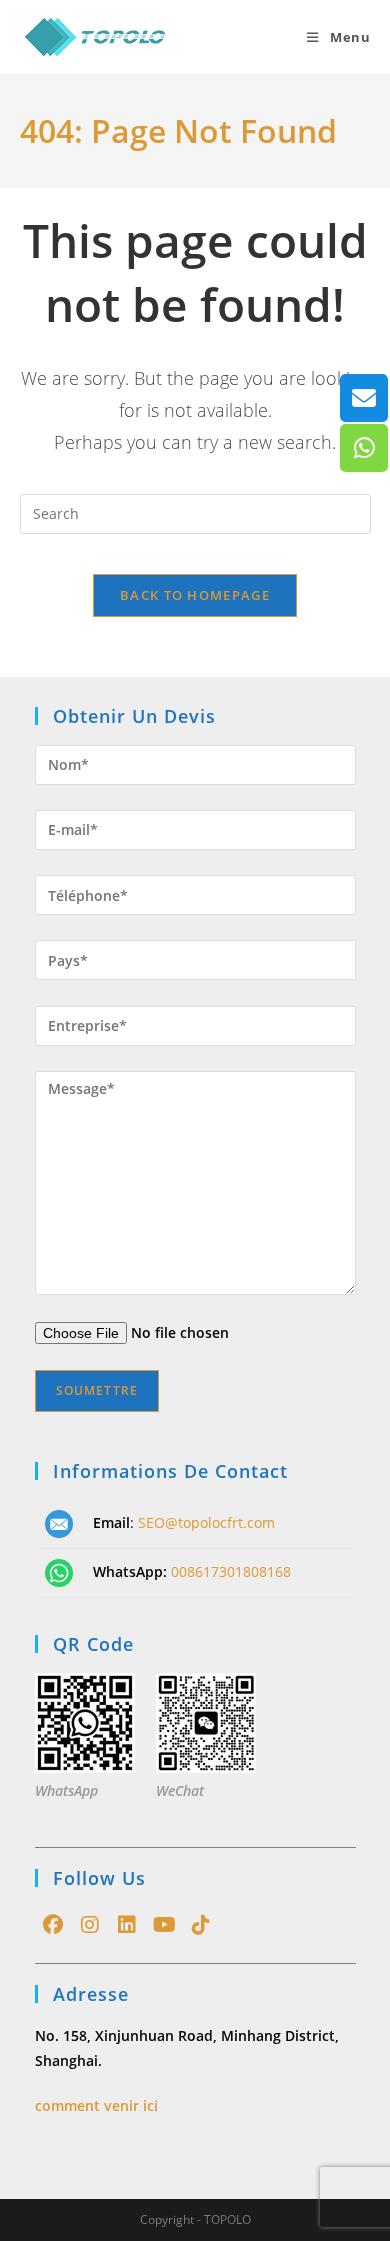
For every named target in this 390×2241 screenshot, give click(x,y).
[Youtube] (164, 1925)
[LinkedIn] (127, 1925)
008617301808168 (231, 1571)
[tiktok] (201, 1925)
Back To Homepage (195, 595)
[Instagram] (90, 1925)
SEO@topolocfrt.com (206, 1522)
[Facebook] (53, 1925)
